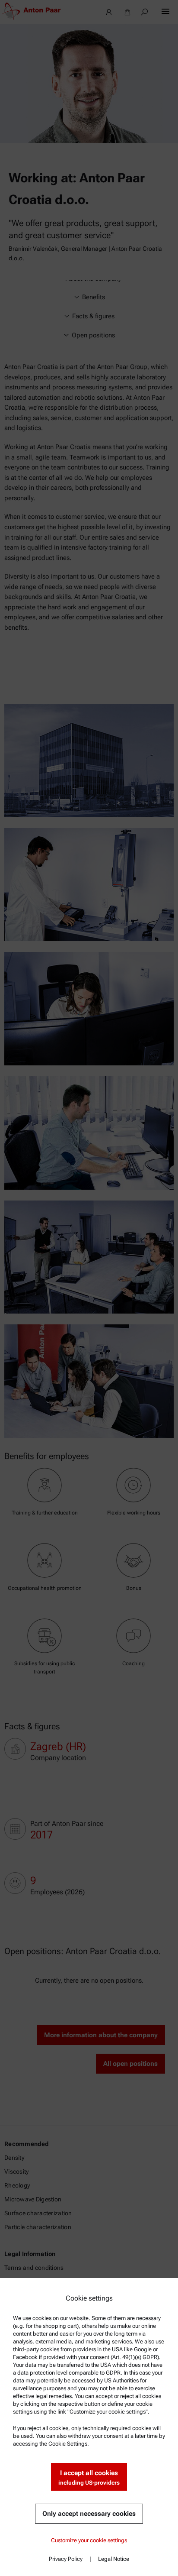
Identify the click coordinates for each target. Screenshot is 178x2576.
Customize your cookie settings (89, 2540)
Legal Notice (114, 2559)
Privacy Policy (66, 2559)
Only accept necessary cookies (89, 2514)
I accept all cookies (89, 2477)
